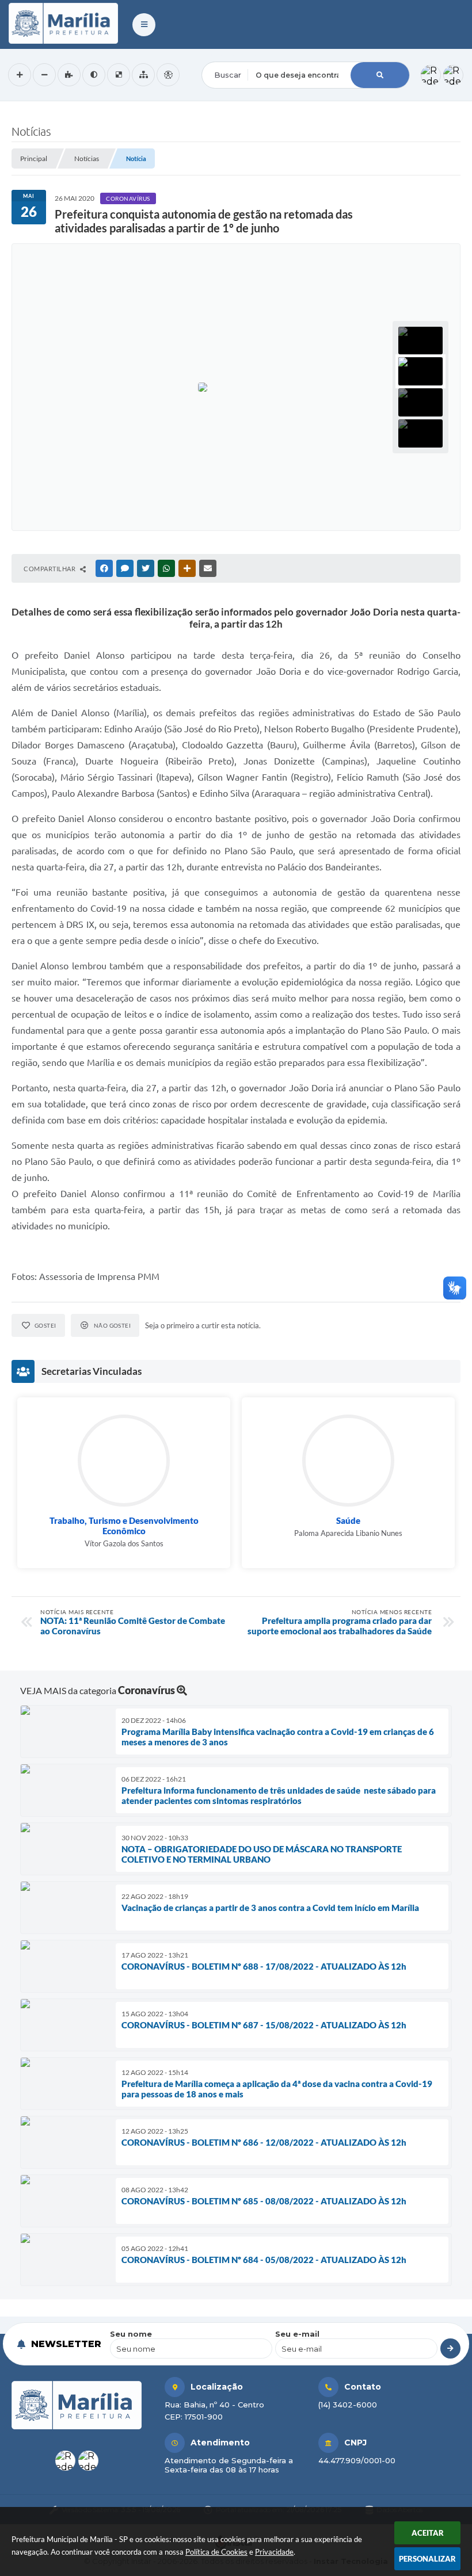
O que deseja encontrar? (249, 54)
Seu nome (131, 2334)
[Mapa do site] (143, 75)
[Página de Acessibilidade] (168, 75)
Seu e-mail (297, 2334)
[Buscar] (380, 75)
